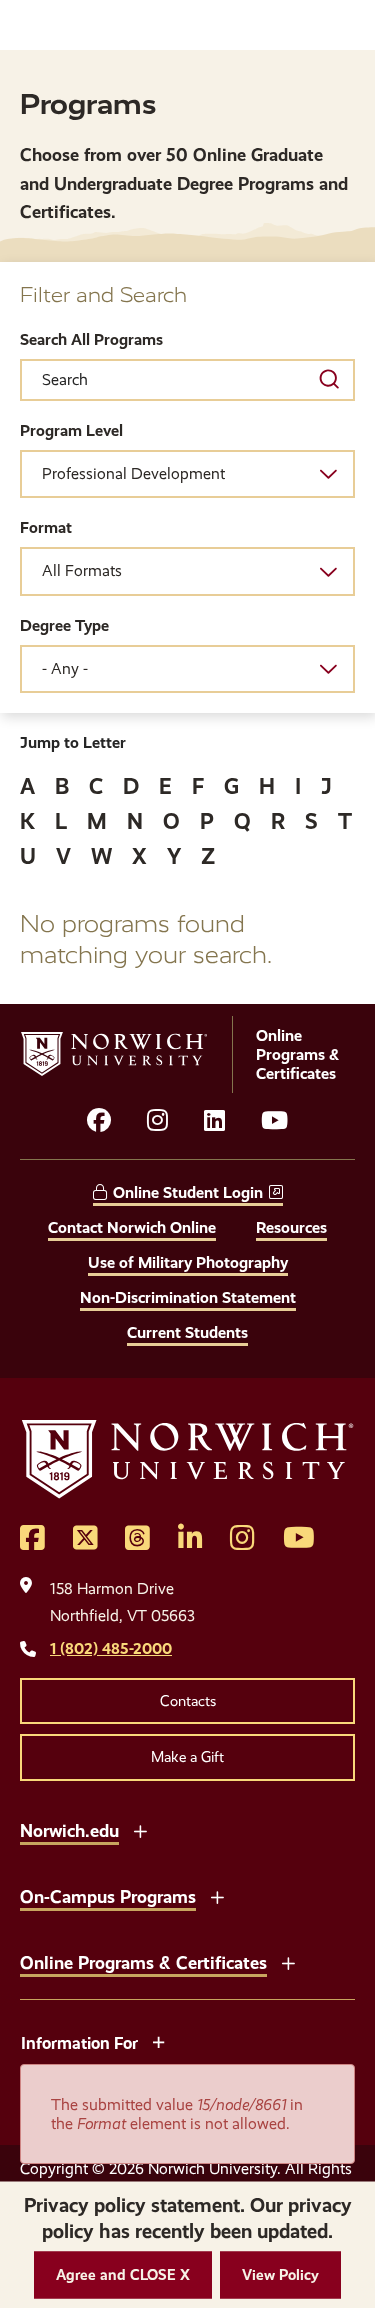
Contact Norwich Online (132, 1227)
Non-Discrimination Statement (188, 1297)
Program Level (71, 430)
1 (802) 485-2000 (111, 1648)
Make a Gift (187, 1757)
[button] (123, 2275)
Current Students (187, 1332)
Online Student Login (188, 1192)
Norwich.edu (69, 1830)
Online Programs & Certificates (143, 1962)
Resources (291, 1227)
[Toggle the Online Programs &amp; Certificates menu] (288, 1961)
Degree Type (64, 625)
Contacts (188, 1701)
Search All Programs (91, 339)
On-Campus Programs (108, 1896)
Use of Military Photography (188, 1262)
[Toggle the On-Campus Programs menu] (217, 1895)
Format (46, 527)
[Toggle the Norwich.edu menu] (140, 1829)
